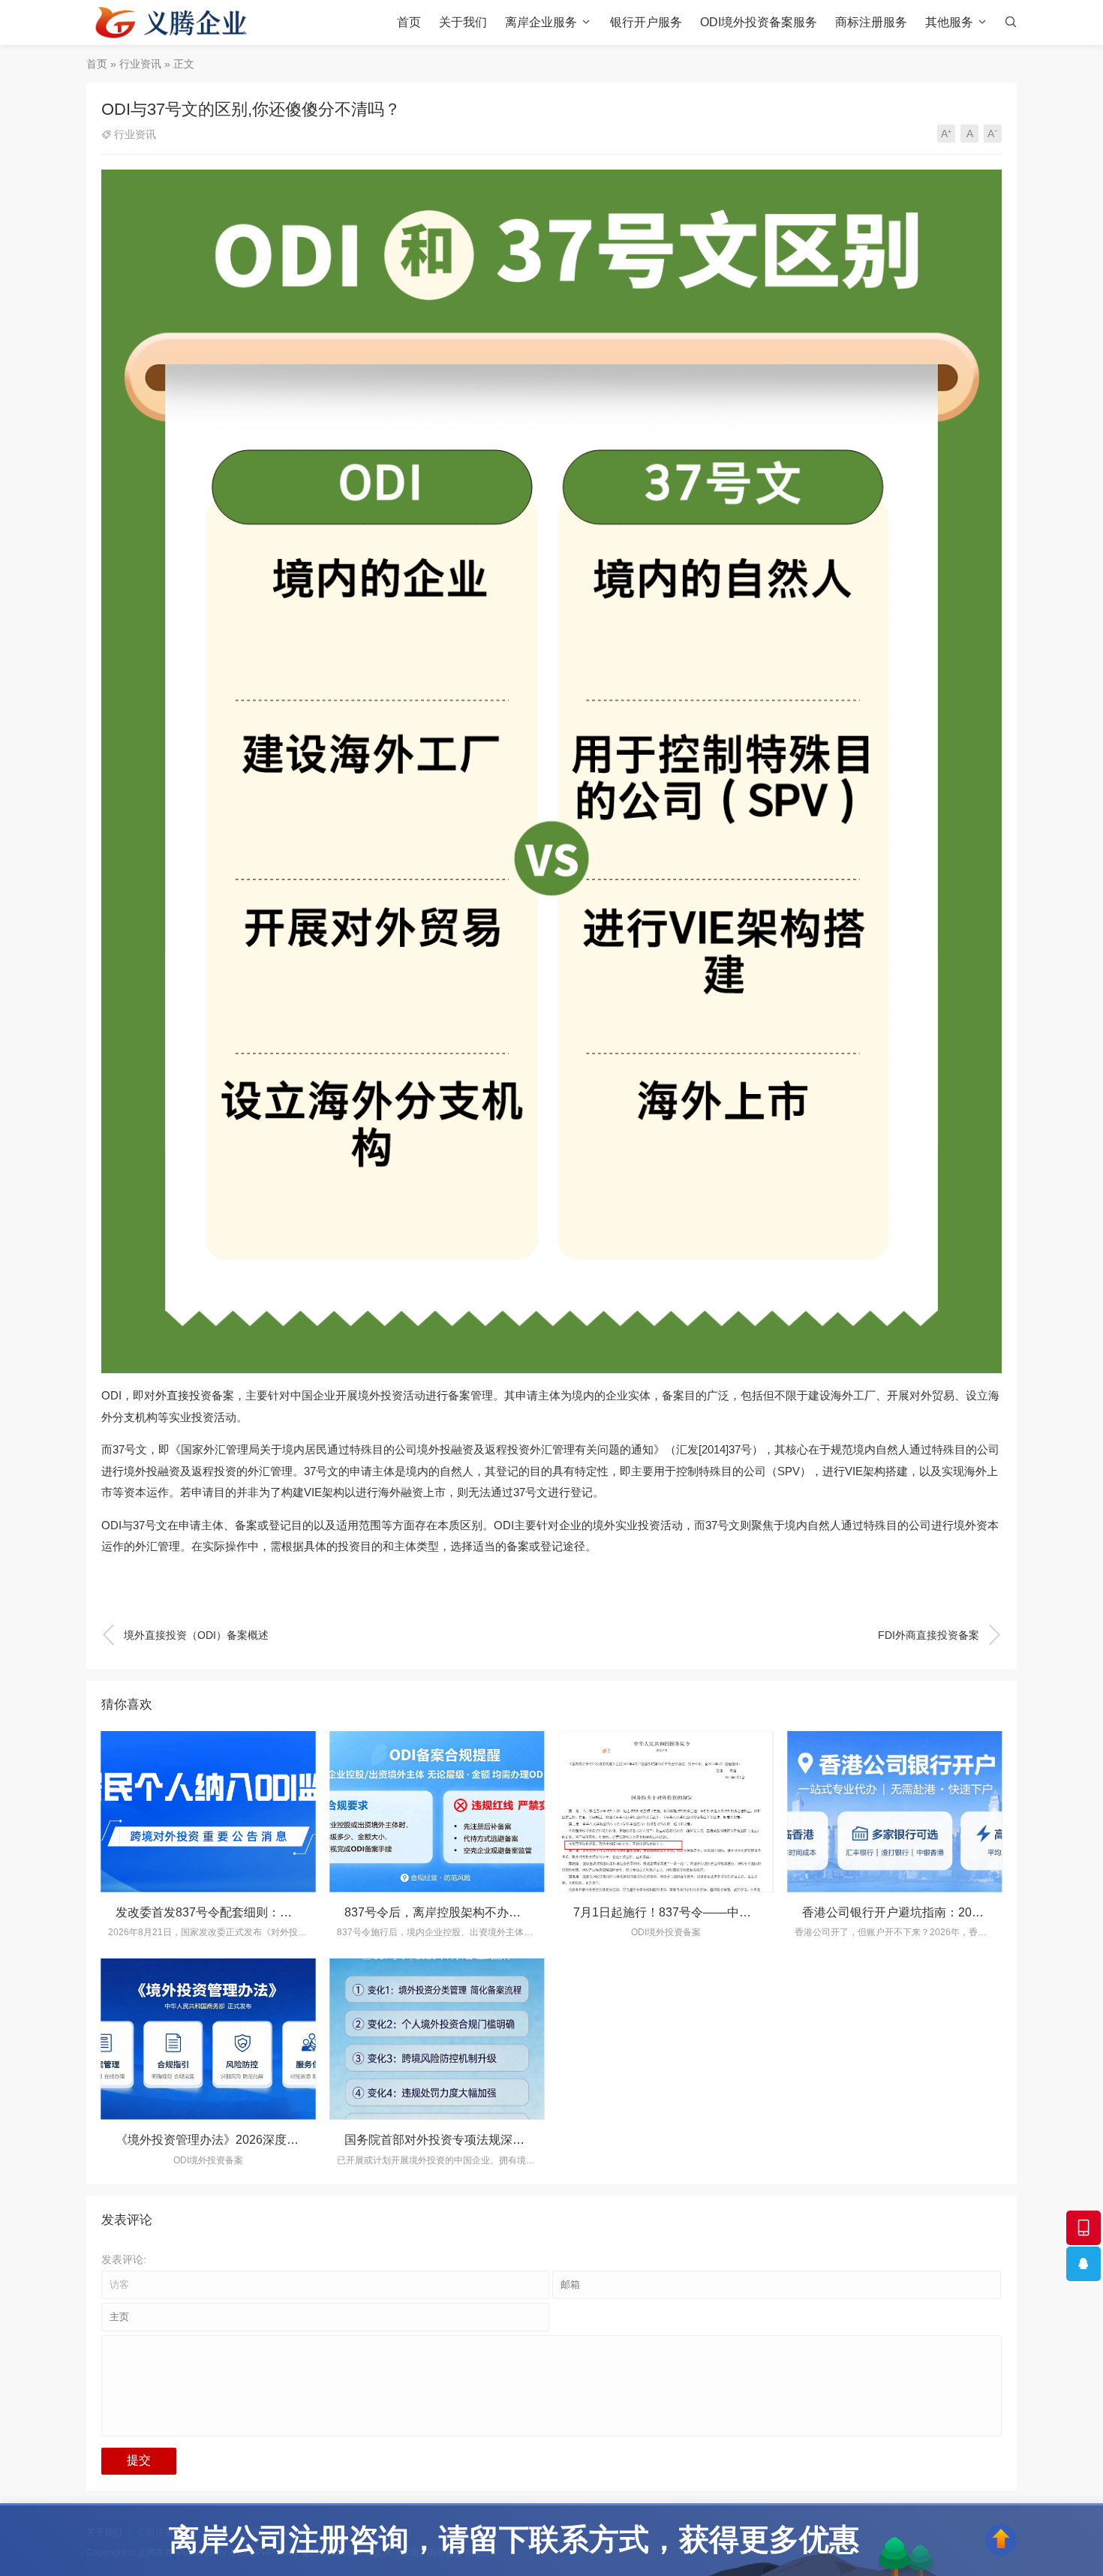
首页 (409, 22)
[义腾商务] (171, 23)
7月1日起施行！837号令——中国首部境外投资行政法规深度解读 (746, 1912)
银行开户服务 (646, 22)
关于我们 (463, 22)
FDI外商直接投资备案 (940, 1635)
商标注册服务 (871, 22)
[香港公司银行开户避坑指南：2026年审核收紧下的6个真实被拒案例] (895, 1812)
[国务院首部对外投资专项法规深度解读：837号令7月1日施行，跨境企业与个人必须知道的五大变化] (437, 2039)
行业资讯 (140, 64)
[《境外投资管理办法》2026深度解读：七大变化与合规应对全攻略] (208, 2039)
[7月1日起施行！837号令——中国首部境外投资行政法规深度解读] (666, 1812)
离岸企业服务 (541, 22)
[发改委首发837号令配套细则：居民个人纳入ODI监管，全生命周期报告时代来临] (208, 1812)
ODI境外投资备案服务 (759, 22)
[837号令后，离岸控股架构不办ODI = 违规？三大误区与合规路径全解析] (437, 1812)
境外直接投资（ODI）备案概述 (185, 1635)
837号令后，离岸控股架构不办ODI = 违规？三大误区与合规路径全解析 (533, 1912)
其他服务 (949, 22)
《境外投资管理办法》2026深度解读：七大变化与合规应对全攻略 (291, 2140)
